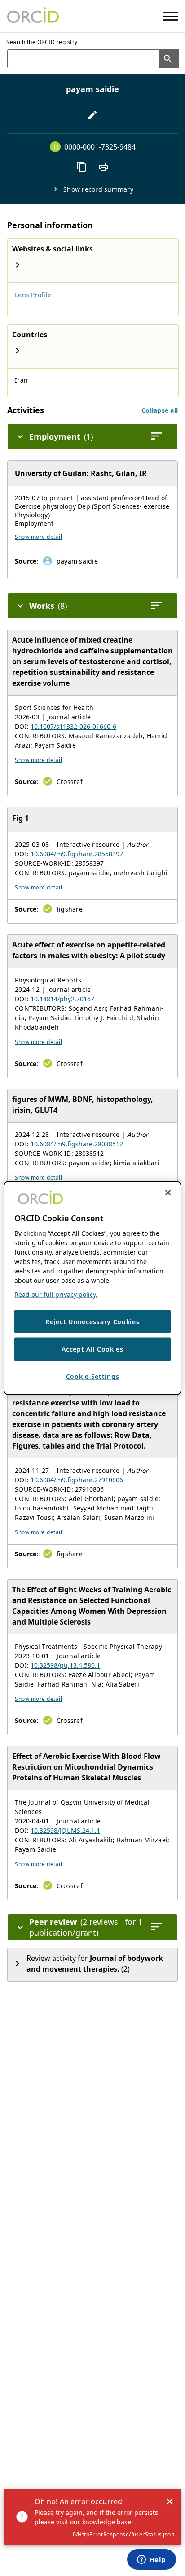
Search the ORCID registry (42, 42)
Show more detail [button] (38, 537)
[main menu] (170, 16)
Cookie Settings (93, 1376)
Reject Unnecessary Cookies (92, 1321)
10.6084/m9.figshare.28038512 (77, 1144)
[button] (160, 410)
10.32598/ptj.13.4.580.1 (65, 1665)
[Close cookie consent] (168, 1193)
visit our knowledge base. (95, 2522)
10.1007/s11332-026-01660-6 (73, 726)
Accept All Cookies (92, 1349)
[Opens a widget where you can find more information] (151, 2560)
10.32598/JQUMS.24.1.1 (65, 1830)
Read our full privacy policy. (56, 1294)
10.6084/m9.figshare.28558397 (77, 854)
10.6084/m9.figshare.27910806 (77, 1480)
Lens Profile (33, 295)
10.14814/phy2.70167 (62, 999)
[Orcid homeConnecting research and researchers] (33, 16)
